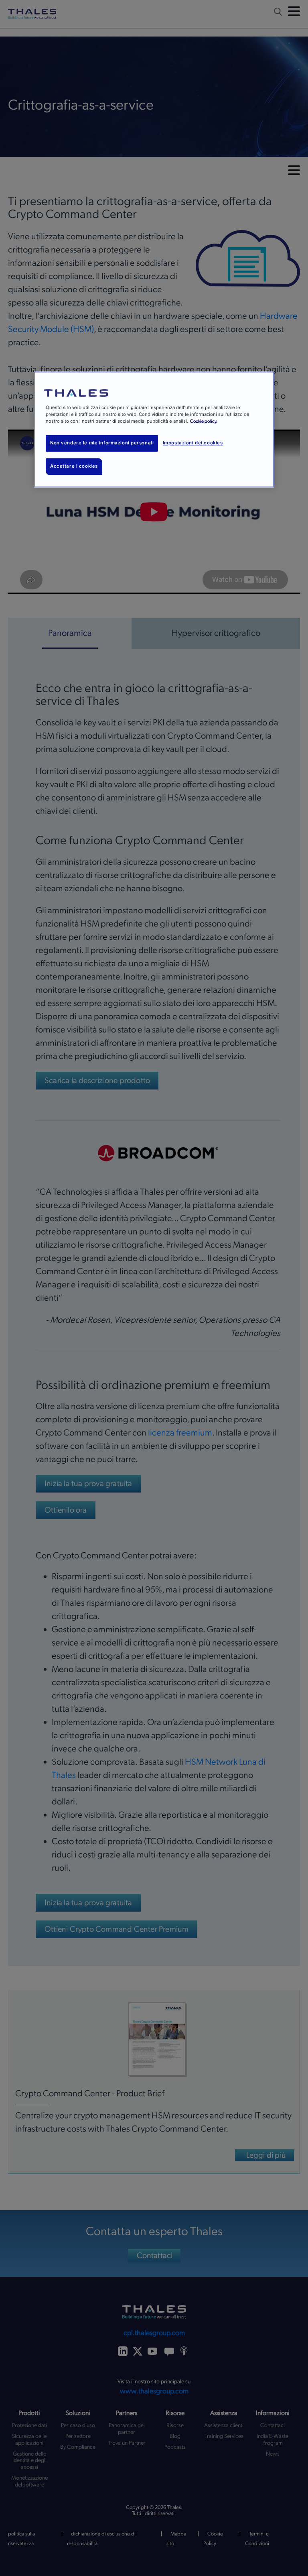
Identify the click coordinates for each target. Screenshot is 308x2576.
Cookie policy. (204, 421)
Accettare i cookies (74, 466)
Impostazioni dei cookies (193, 443)
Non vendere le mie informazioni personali (102, 443)
